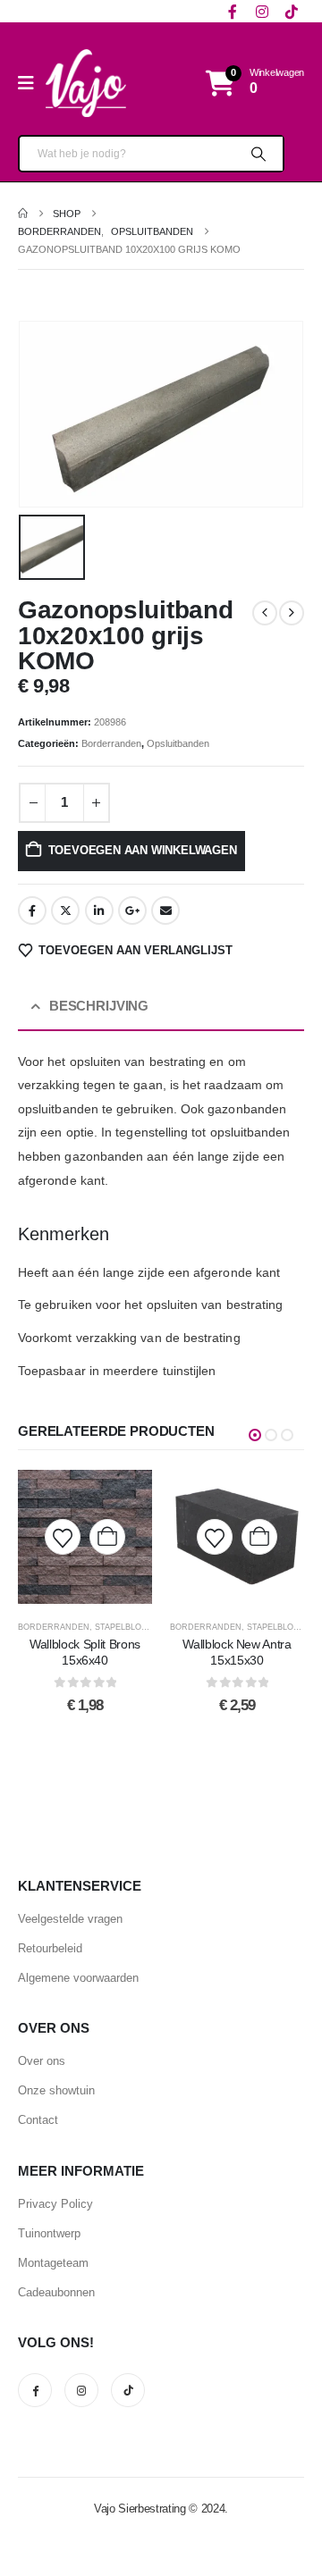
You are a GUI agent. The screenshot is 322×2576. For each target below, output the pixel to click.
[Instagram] (262, 11)
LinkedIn (99, 910)
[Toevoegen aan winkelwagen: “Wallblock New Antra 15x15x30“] (259, 1537)
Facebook (32, 910)
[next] (292, 613)
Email (165, 910)
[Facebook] (232, 11)
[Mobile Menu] (32, 83)
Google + (132, 910)
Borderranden (111, 743)
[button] (255, 1435)
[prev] (265, 613)
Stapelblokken (129, 1627)
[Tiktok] (291, 11)
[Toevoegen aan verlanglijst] (63, 1537)
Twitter (65, 910)
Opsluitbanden (178, 743)
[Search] (257, 154)
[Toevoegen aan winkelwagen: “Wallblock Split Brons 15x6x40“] (107, 1537)
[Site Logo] (86, 83)
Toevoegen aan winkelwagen (143, 850)
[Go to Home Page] (23, 214)
